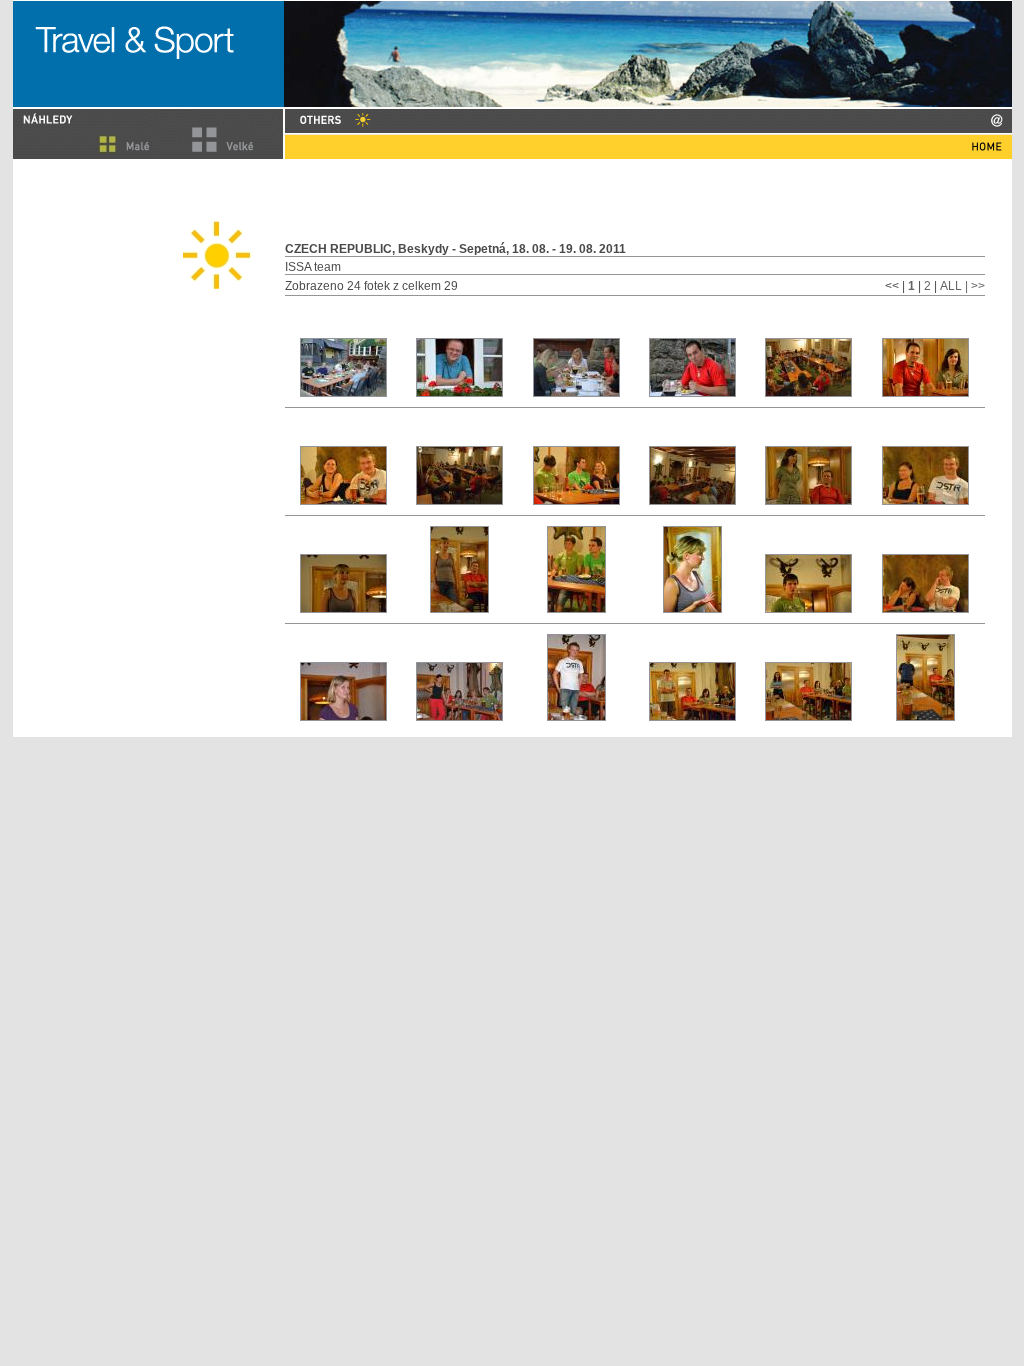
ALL (951, 286)
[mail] (996, 120)
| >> (975, 286)
